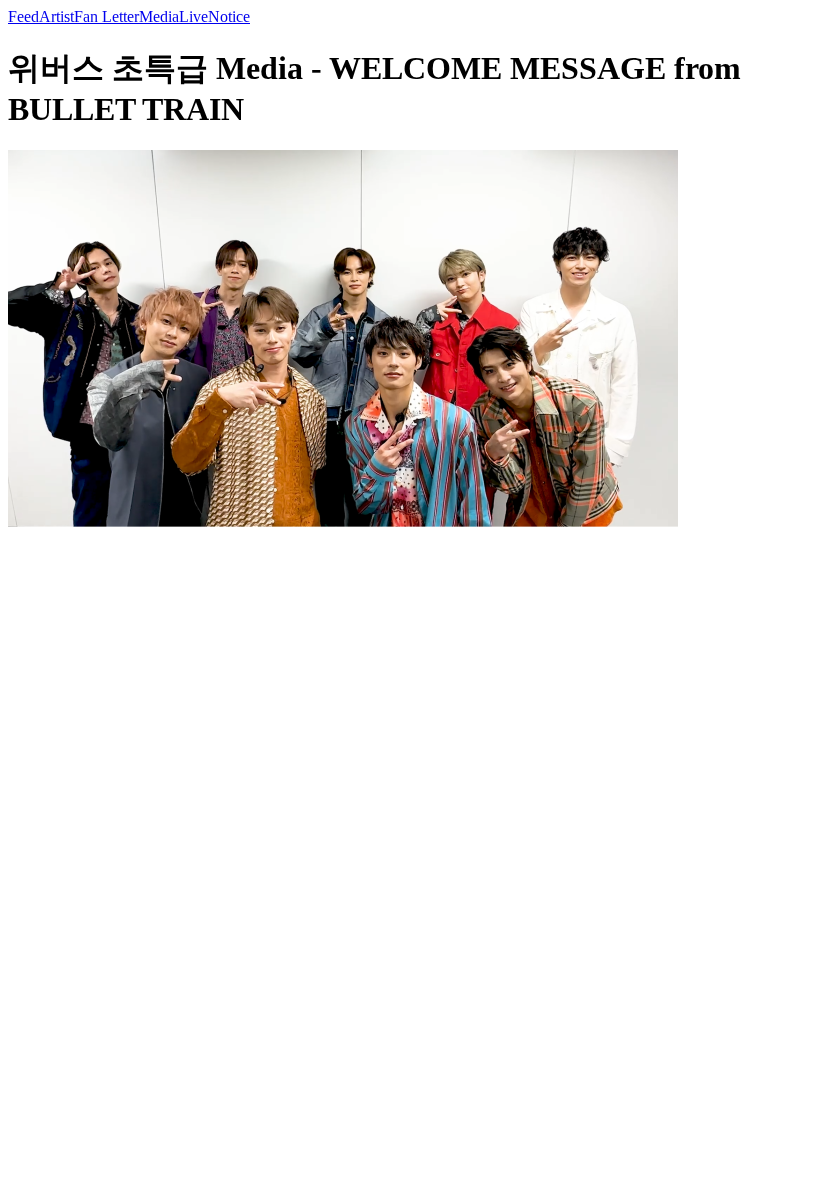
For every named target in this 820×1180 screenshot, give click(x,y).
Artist (56, 16)
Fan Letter (106, 16)
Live (193, 16)
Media (159, 16)
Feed (23, 16)
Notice (229, 16)
